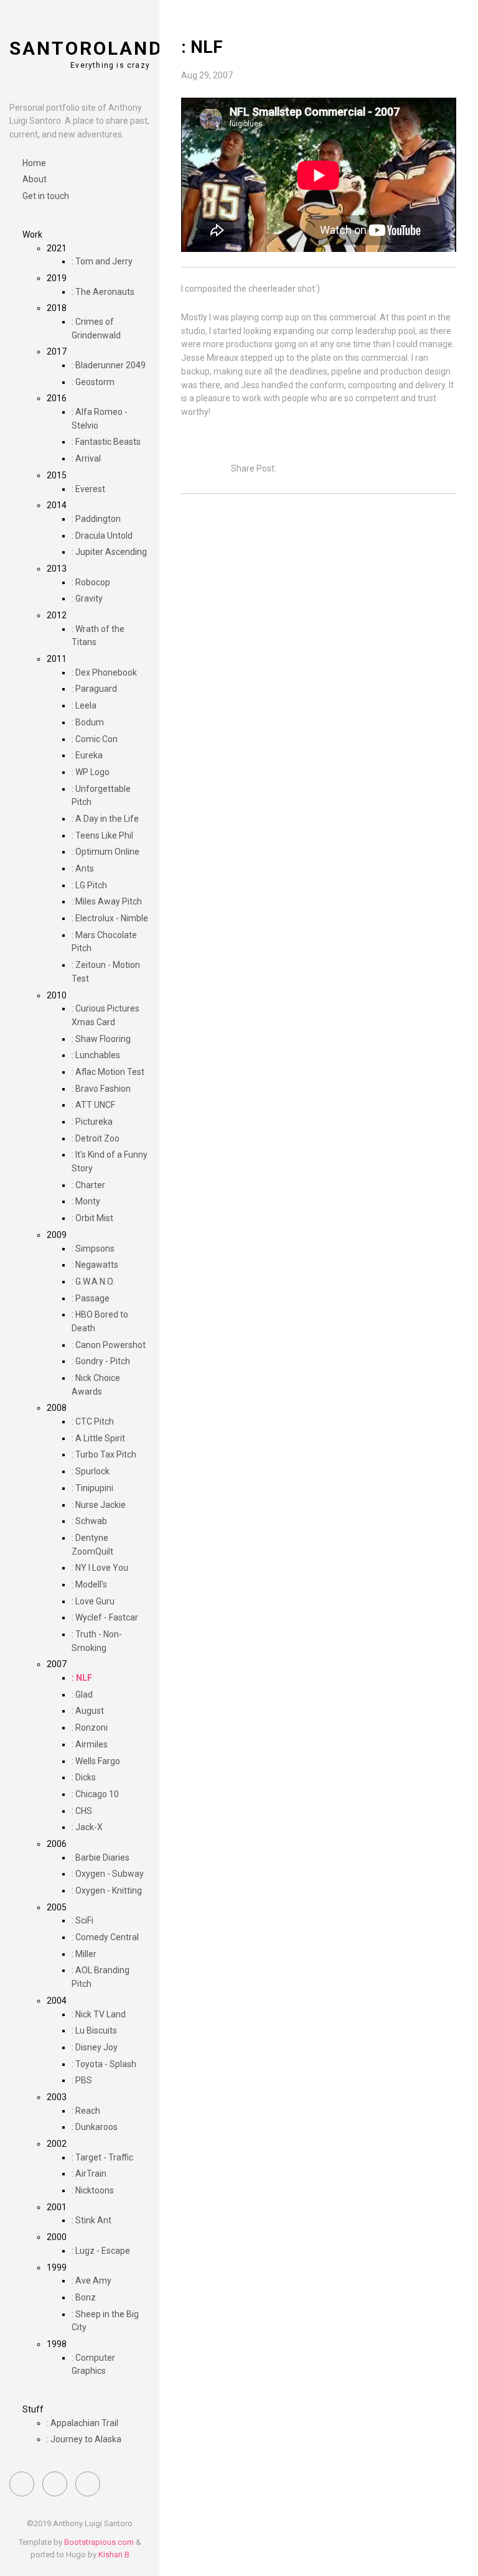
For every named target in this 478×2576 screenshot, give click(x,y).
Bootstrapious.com (99, 2542)
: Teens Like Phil (102, 835)
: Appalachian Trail (82, 2423)
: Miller (84, 1954)
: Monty (86, 1201)
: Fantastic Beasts (106, 442)
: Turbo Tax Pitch (104, 1454)
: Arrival (86, 458)
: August (88, 1711)
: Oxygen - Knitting (107, 1890)
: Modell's (89, 1584)
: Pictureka (92, 1122)
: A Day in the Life (105, 819)
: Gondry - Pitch (101, 1361)
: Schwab (89, 1521)
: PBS (82, 2080)
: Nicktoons (93, 2190)
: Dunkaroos (95, 2127)
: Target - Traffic (102, 2157)
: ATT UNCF (93, 1105)
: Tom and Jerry (102, 261)
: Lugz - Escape (101, 2251)
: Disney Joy (95, 2047)
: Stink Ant (91, 2220)
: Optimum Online (105, 852)
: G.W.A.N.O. (93, 1281)
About (35, 179)
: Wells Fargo (96, 1761)
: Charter (88, 1185)
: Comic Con (95, 739)
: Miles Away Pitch (107, 901)
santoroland (86, 48)
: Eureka (87, 755)
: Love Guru (93, 1601)
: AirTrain (89, 2174)
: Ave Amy (91, 2281)
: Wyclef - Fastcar (105, 1617)
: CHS (82, 1811)
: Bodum (88, 722)
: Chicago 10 (95, 1794)
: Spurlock (91, 1471)
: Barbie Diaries (101, 1858)
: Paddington (96, 519)
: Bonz (84, 2297)
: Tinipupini (92, 1488)
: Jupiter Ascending (109, 552)
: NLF (82, 1678)
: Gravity (87, 598)
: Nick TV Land (99, 2014)
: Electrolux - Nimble (110, 918)
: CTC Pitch (93, 1421)
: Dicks (84, 1777)
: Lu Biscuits (94, 2030)
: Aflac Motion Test (108, 1072)
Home (34, 163)
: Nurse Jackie (99, 1505)
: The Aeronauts (103, 292)
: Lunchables (96, 1055)
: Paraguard (94, 689)
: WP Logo (91, 772)
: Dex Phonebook (104, 672)
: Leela (84, 705)
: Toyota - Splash (104, 2064)
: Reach (86, 2111)
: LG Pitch (89, 885)
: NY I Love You (100, 1568)
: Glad (82, 1695)
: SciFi (82, 1920)
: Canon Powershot (109, 1345)
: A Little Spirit (98, 1438)
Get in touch (46, 196)
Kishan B (114, 2555)
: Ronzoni (90, 1727)
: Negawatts (95, 1265)
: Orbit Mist (92, 1218)
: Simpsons (93, 1248)
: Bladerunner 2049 (109, 365)
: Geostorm (93, 382)
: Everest (88, 489)
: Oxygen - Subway (108, 1874)
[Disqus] (319, 678)
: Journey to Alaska (84, 2439)
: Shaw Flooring (101, 1039)
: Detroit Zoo (96, 1138)
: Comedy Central (105, 1937)
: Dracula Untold (102, 536)
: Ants (83, 868)
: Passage (91, 1298)
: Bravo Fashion (101, 1089)
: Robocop (91, 582)
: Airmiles (90, 1744)
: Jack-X (87, 1827)
